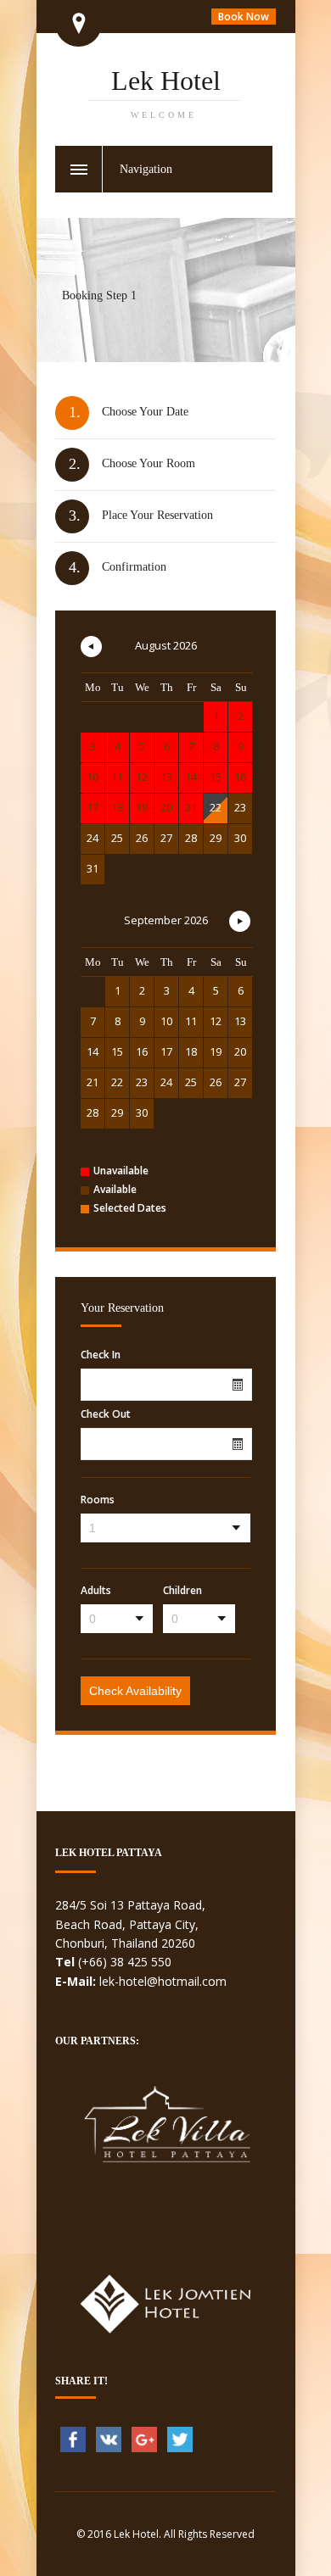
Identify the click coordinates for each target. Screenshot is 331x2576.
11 (191, 1021)
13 (240, 1021)
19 (216, 1051)
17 (166, 1051)
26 (142, 838)
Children (182, 1591)
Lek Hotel (166, 92)
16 (142, 1051)
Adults (96, 1591)
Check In (101, 1355)
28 (191, 838)
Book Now (244, 17)
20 (240, 1051)
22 (216, 807)
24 (93, 838)
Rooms (98, 1500)
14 (93, 1051)
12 (216, 1021)
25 (117, 838)
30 (240, 838)
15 (117, 1051)
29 (216, 838)
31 (93, 868)
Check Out (106, 1414)
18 (191, 1051)
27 (166, 838)
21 (93, 1082)
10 (166, 1021)
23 (240, 807)
